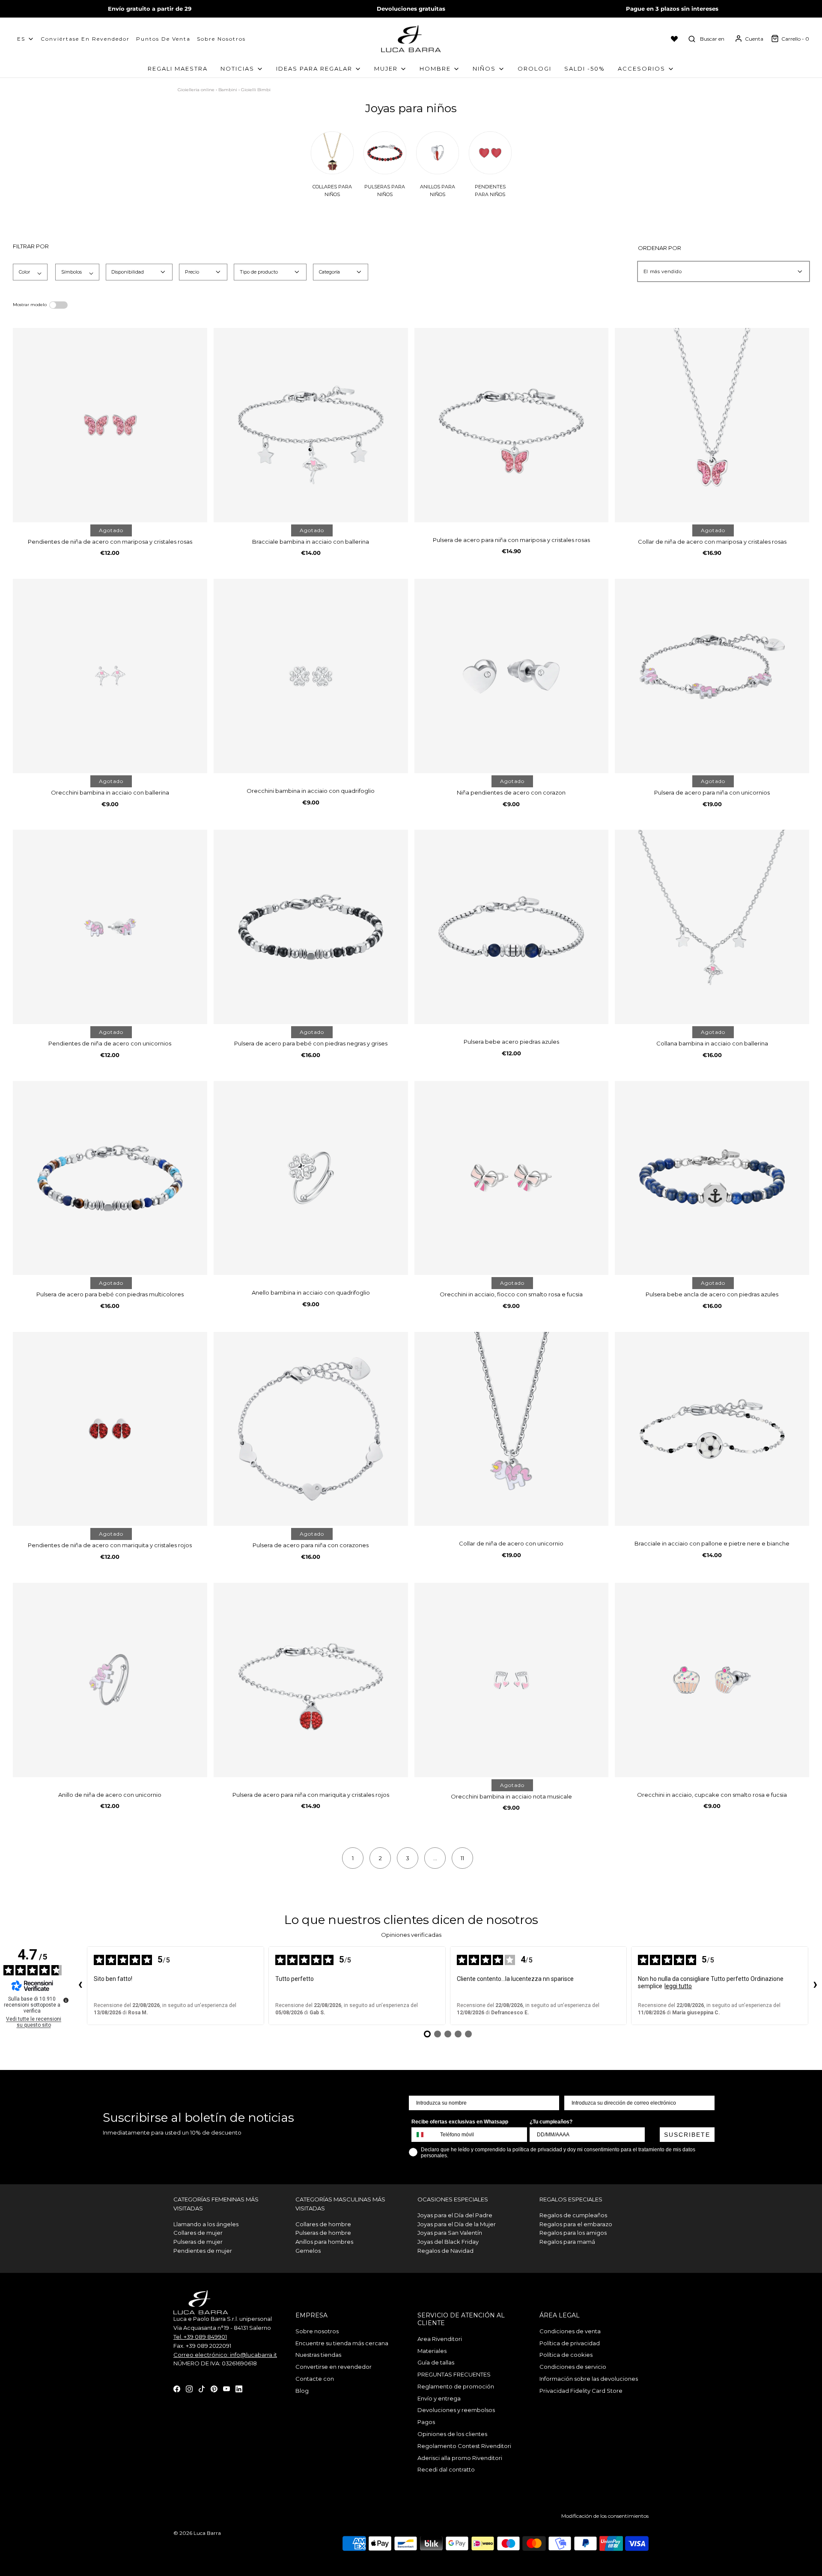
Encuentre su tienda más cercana (342, 2343)
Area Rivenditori (440, 2339)
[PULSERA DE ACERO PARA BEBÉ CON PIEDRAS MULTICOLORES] (110, 1178)
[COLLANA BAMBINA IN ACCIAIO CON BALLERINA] (712, 927)
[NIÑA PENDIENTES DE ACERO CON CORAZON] (512, 676)
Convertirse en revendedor (334, 2367)
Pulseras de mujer (198, 2242)
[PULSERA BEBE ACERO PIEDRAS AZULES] (512, 927)
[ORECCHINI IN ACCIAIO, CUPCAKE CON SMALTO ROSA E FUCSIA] (712, 1680)
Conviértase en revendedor (85, 39)
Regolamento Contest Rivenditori (464, 2446)
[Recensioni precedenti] (80, 1986)
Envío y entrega (439, 2398)
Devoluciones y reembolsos (456, 2410)
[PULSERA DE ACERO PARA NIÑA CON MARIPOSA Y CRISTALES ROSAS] (512, 425)
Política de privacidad (570, 2343)
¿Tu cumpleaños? (551, 2122)
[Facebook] (177, 2388)
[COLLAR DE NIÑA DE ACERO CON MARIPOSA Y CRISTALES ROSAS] (712, 425)
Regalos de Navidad (445, 2251)
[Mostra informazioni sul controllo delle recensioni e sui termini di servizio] (66, 2000)
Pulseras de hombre (323, 2233)
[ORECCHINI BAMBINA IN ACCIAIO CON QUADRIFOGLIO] (311, 676)
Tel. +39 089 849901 (200, 2337)
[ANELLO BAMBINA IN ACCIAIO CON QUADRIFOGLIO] (311, 1178)
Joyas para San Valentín (450, 2233)
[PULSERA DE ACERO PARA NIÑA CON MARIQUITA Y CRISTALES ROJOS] (311, 1680)
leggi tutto (678, 1986)
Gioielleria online (196, 90)
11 (462, 1858)
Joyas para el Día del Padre (455, 2215)
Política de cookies (566, 2355)
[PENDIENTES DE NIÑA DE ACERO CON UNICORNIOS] (110, 927)
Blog (302, 2391)
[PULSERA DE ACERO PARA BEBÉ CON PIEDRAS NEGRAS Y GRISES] (311, 927)
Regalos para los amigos (573, 2233)
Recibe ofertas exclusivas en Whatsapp (460, 2122)
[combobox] (424, 2135)
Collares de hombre (323, 2224)
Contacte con (315, 2379)
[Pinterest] (214, 2388)
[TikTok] (202, 2388)
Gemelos (308, 2251)
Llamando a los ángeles (206, 2224)
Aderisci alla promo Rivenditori (460, 2458)
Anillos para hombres (324, 2242)
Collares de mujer (198, 2233)
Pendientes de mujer (203, 2251)
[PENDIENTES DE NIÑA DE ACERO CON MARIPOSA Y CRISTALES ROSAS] (110, 425)
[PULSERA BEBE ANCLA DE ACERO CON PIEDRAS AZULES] (712, 1178)
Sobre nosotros (221, 39)
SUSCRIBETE (687, 2135)
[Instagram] (189, 2388)
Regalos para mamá (567, 2242)
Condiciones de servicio (573, 2367)
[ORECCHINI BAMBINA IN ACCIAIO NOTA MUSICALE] (512, 1680)
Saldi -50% (585, 68)
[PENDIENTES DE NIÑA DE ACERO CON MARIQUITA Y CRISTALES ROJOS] (110, 1429)
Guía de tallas (436, 2362)
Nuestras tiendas (318, 2355)
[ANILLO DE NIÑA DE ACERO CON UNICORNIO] (110, 1680)
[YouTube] (226, 2388)
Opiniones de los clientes (452, 2434)
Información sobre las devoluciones (589, 2379)
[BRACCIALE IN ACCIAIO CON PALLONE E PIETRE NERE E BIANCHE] (712, 1429)
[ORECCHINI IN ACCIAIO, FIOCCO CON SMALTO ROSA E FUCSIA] (512, 1178)
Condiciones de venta (570, 2331)
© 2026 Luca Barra (197, 2533)
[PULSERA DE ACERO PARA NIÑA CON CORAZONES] (311, 1429)
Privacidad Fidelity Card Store (581, 2391)
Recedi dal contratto (446, 2469)
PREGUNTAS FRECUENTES (454, 2374)
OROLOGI (535, 68)
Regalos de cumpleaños (573, 2215)
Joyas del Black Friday (448, 2242)
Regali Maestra (178, 68)
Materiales (432, 2351)
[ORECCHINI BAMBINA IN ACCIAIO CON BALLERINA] (110, 676)
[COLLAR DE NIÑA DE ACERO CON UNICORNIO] (512, 1429)
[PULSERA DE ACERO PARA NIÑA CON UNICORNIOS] (712, 676)
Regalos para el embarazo (576, 2224)
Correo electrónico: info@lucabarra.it (225, 2355)
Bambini (228, 90)
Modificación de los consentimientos (605, 2516)
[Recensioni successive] (815, 1986)
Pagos (426, 2422)
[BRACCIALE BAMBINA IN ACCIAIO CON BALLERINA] (311, 425)
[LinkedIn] (239, 2388)
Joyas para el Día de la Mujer (457, 2224)
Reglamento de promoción (456, 2386)
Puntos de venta (163, 39)
